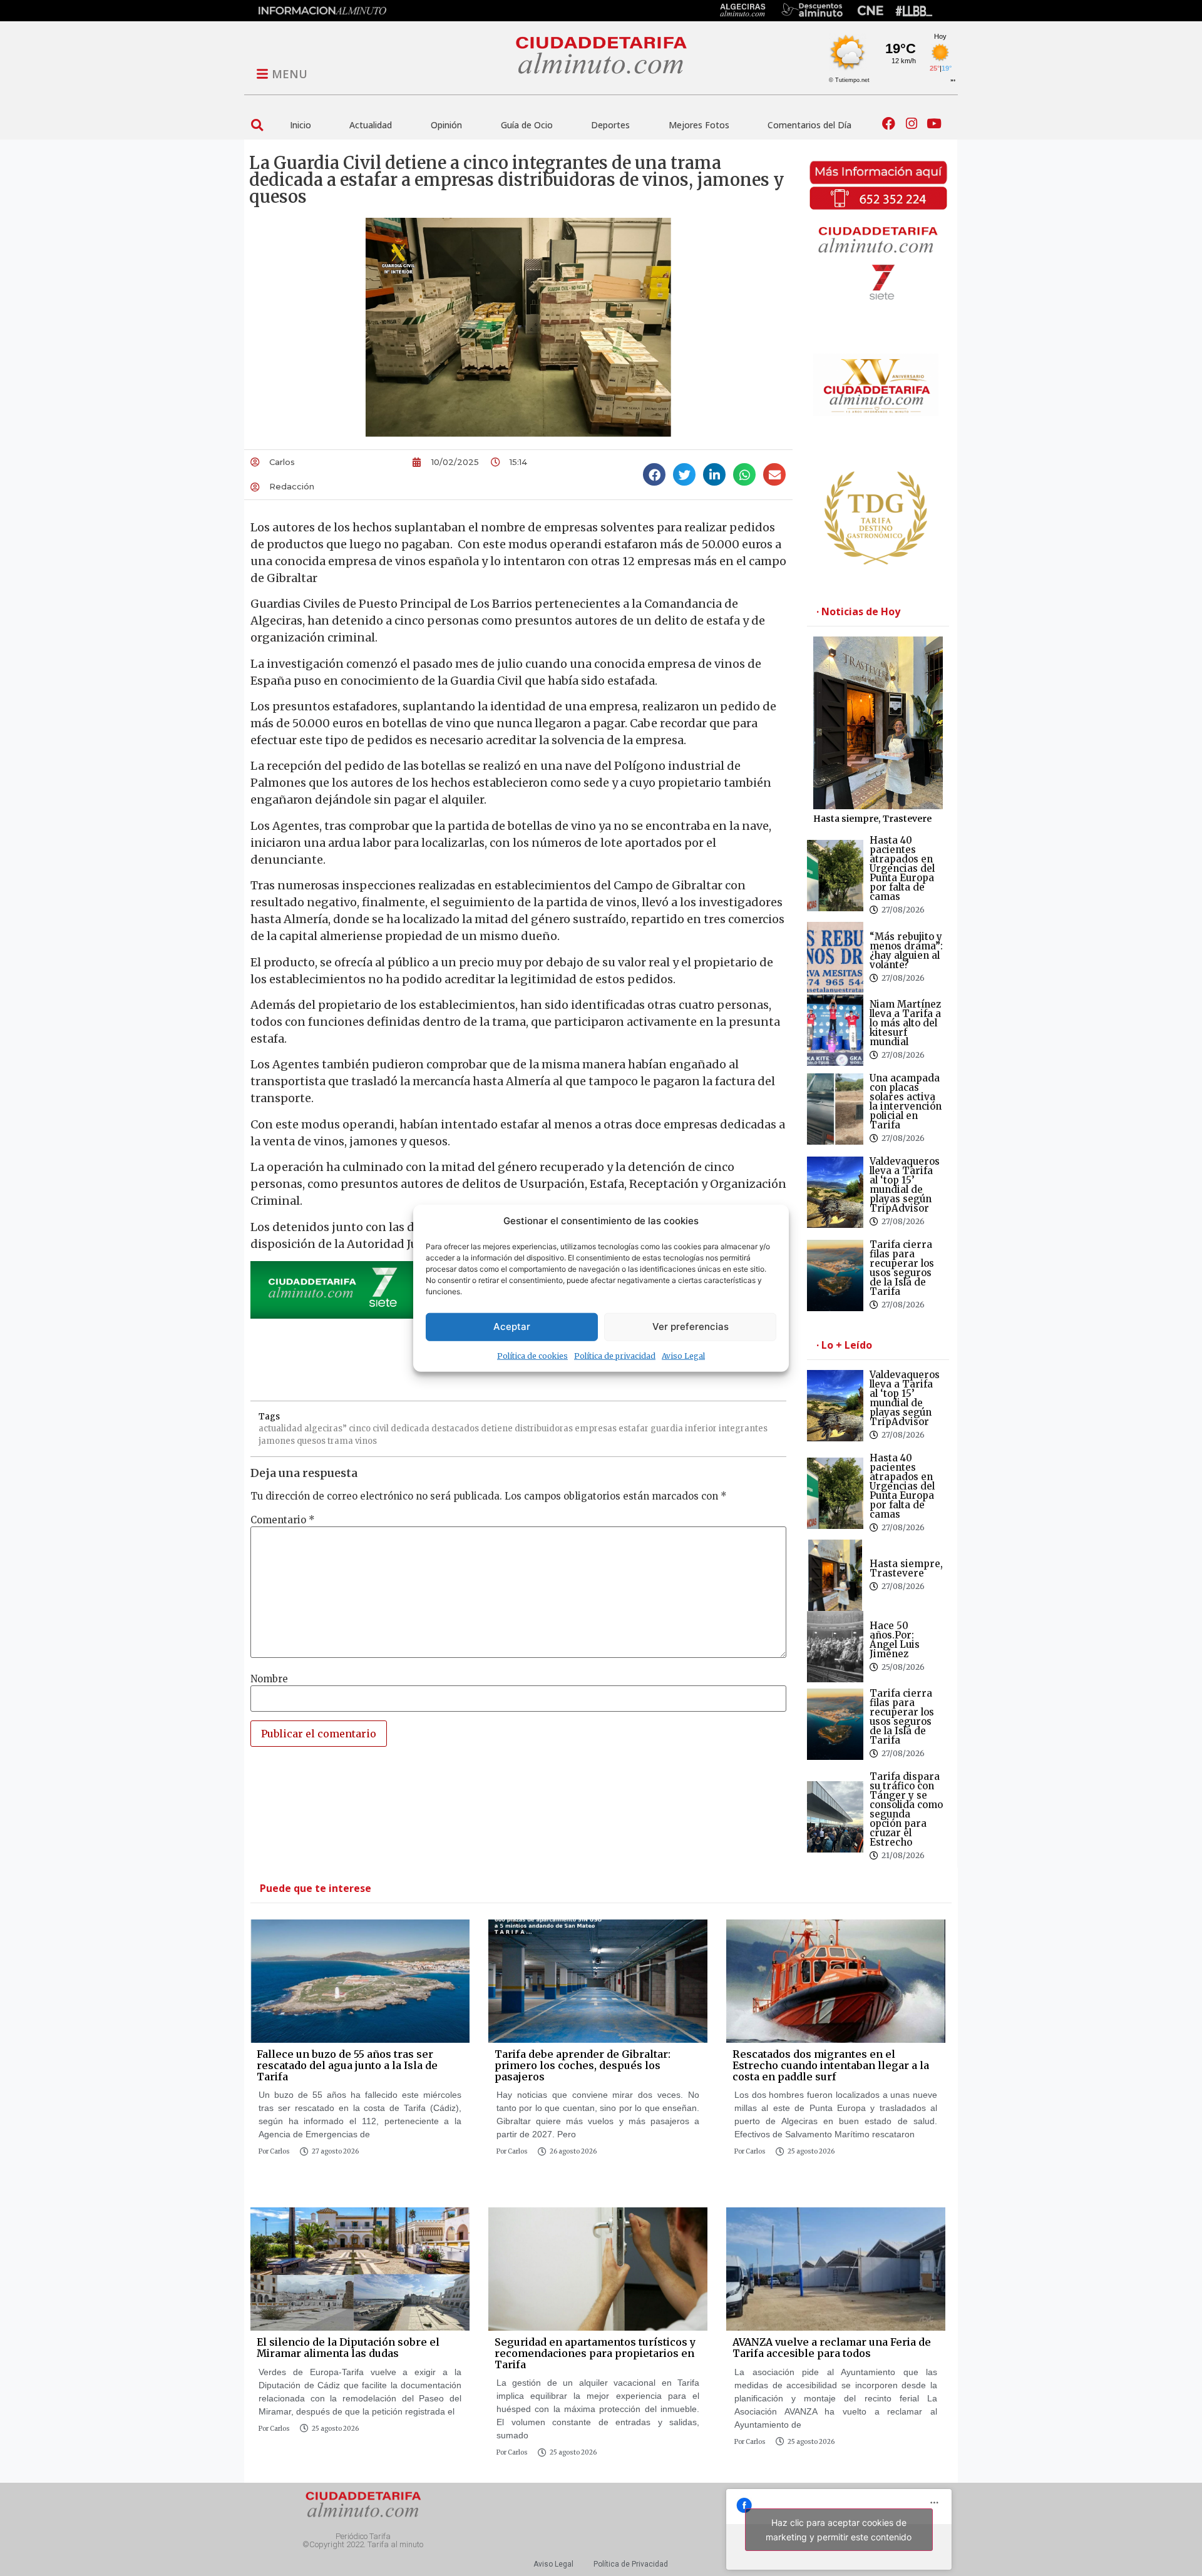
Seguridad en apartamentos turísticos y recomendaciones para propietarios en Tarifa (595, 2353)
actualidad (280, 1429)
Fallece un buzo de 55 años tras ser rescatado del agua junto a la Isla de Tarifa (347, 2065)
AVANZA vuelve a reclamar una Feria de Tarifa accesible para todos (832, 2348)
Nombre (269, 1679)
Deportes (610, 125)
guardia (667, 1429)
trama (340, 1441)
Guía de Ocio (527, 125)
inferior (701, 1429)
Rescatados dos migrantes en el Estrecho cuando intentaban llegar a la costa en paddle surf (831, 2065)
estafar (634, 1429)
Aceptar (512, 1326)
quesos (311, 1441)
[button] (257, 125)
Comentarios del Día (809, 125)
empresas (596, 1429)
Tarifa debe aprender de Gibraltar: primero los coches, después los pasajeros (583, 2065)
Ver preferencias (691, 1326)
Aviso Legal (683, 1355)
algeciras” (326, 1429)
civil (381, 1429)
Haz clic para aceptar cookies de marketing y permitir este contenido (839, 2530)
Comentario (283, 1520)
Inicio (300, 125)
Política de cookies (532, 1355)
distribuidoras (544, 1429)
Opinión (446, 125)
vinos (366, 1441)
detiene (497, 1429)
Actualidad (371, 125)
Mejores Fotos (699, 125)
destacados (455, 1429)
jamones (277, 1441)
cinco (360, 1429)
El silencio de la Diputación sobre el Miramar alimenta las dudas (348, 2348)
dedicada (410, 1429)
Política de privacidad (615, 1355)
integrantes (743, 1429)
